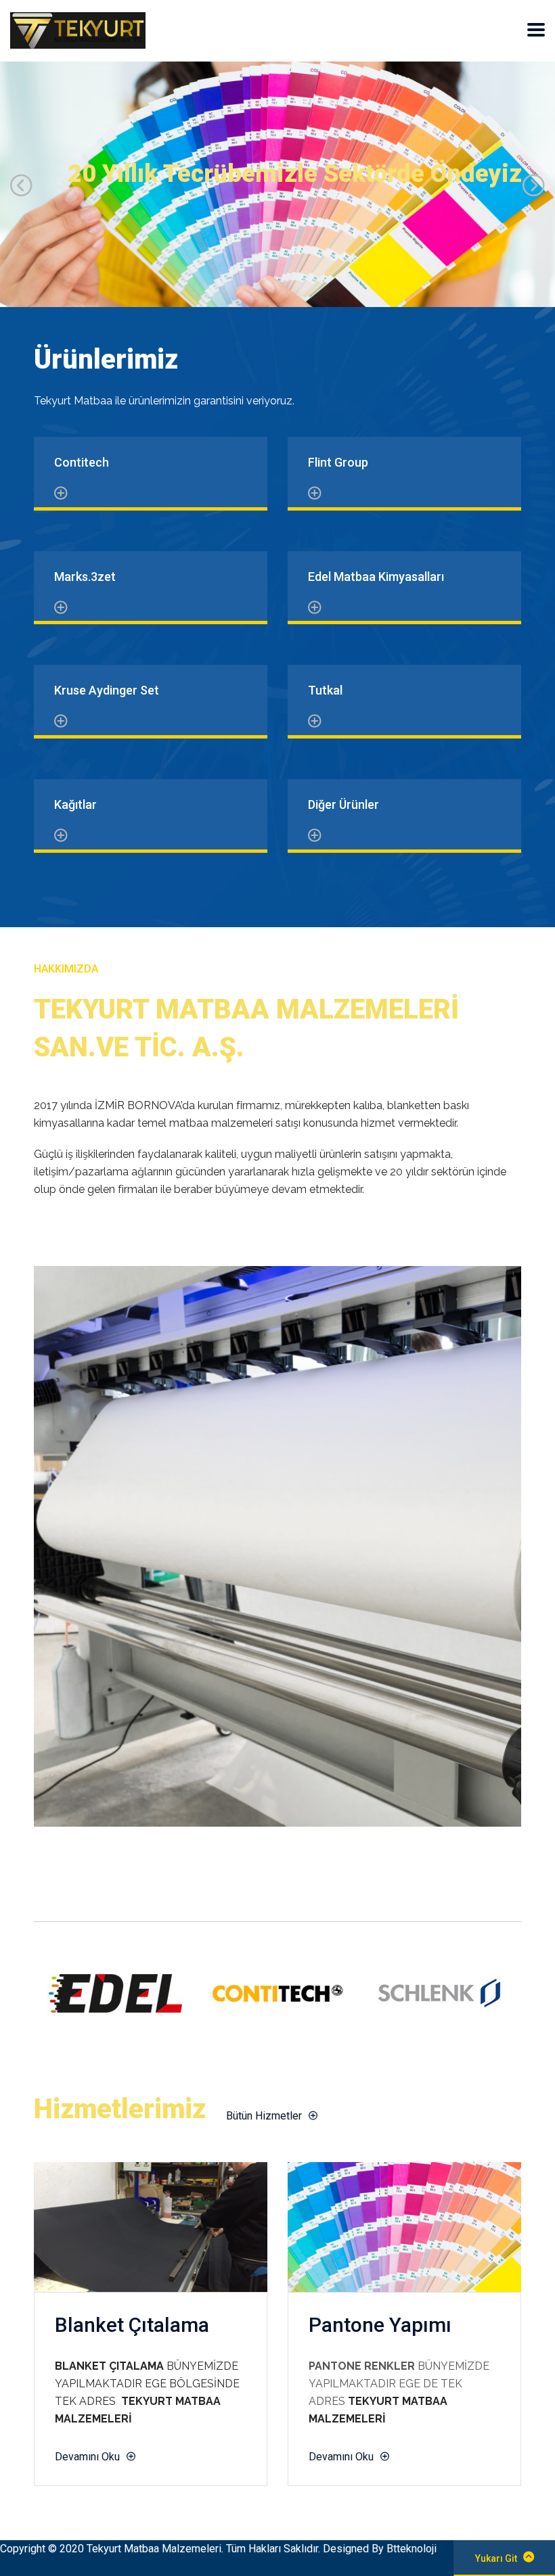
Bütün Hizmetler (264, 2116)
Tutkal (325, 690)
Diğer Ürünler (343, 804)
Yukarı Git (496, 2558)
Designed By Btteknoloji (380, 2549)
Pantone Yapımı (380, 2325)
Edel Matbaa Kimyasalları (376, 577)
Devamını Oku (87, 2457)
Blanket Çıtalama (132, 2325)
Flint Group (338, 462)
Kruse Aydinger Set (107, 690)
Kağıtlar (75, 804)
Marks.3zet (85, 577)
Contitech (82, 462)
